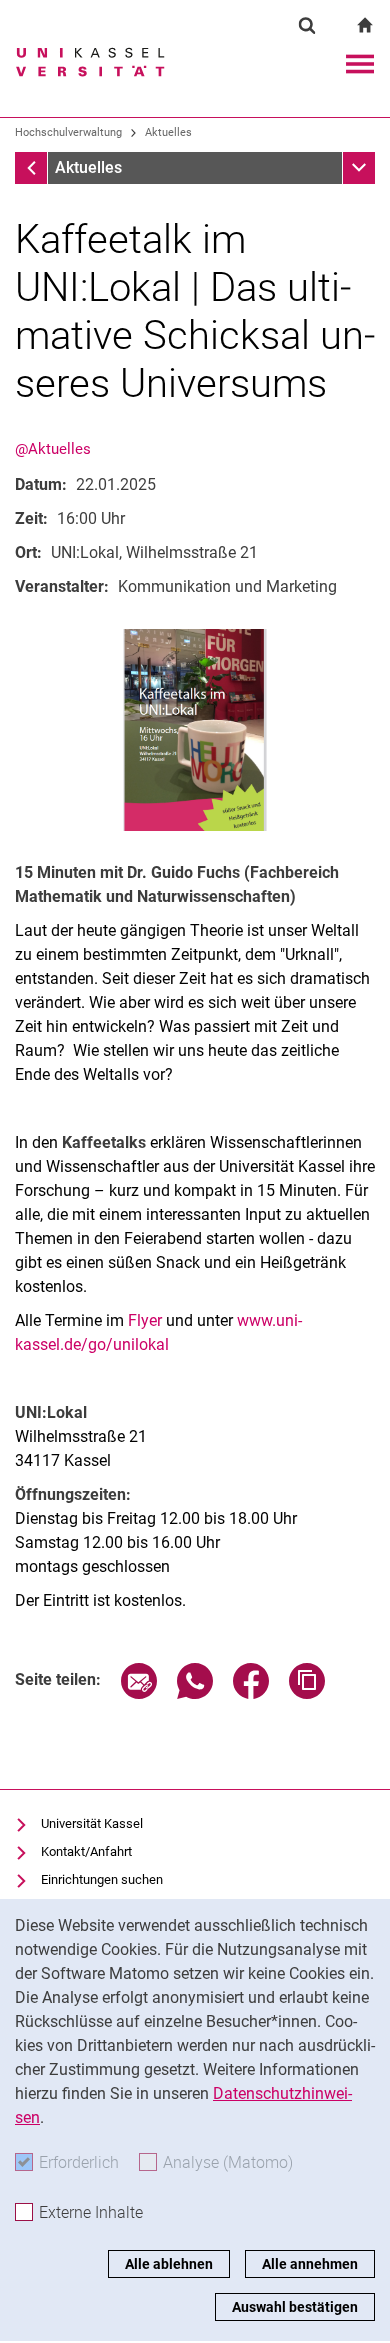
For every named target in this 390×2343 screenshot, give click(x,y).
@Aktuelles (53, 449)
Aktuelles (168, 132)
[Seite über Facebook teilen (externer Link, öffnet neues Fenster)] (251, 1693)
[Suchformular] (307, 25)
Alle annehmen (310, 2264)
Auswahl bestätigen (295, 2307)
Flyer (147, 1320)
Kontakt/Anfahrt (86, 1851)
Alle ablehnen (169, 2264)
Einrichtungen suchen (102, 1879)
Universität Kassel (92, 1823)
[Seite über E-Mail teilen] (139, 1693)
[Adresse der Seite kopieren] (307, 1693)
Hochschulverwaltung (68, 132)
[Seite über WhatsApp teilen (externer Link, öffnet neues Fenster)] (195, 1693)
